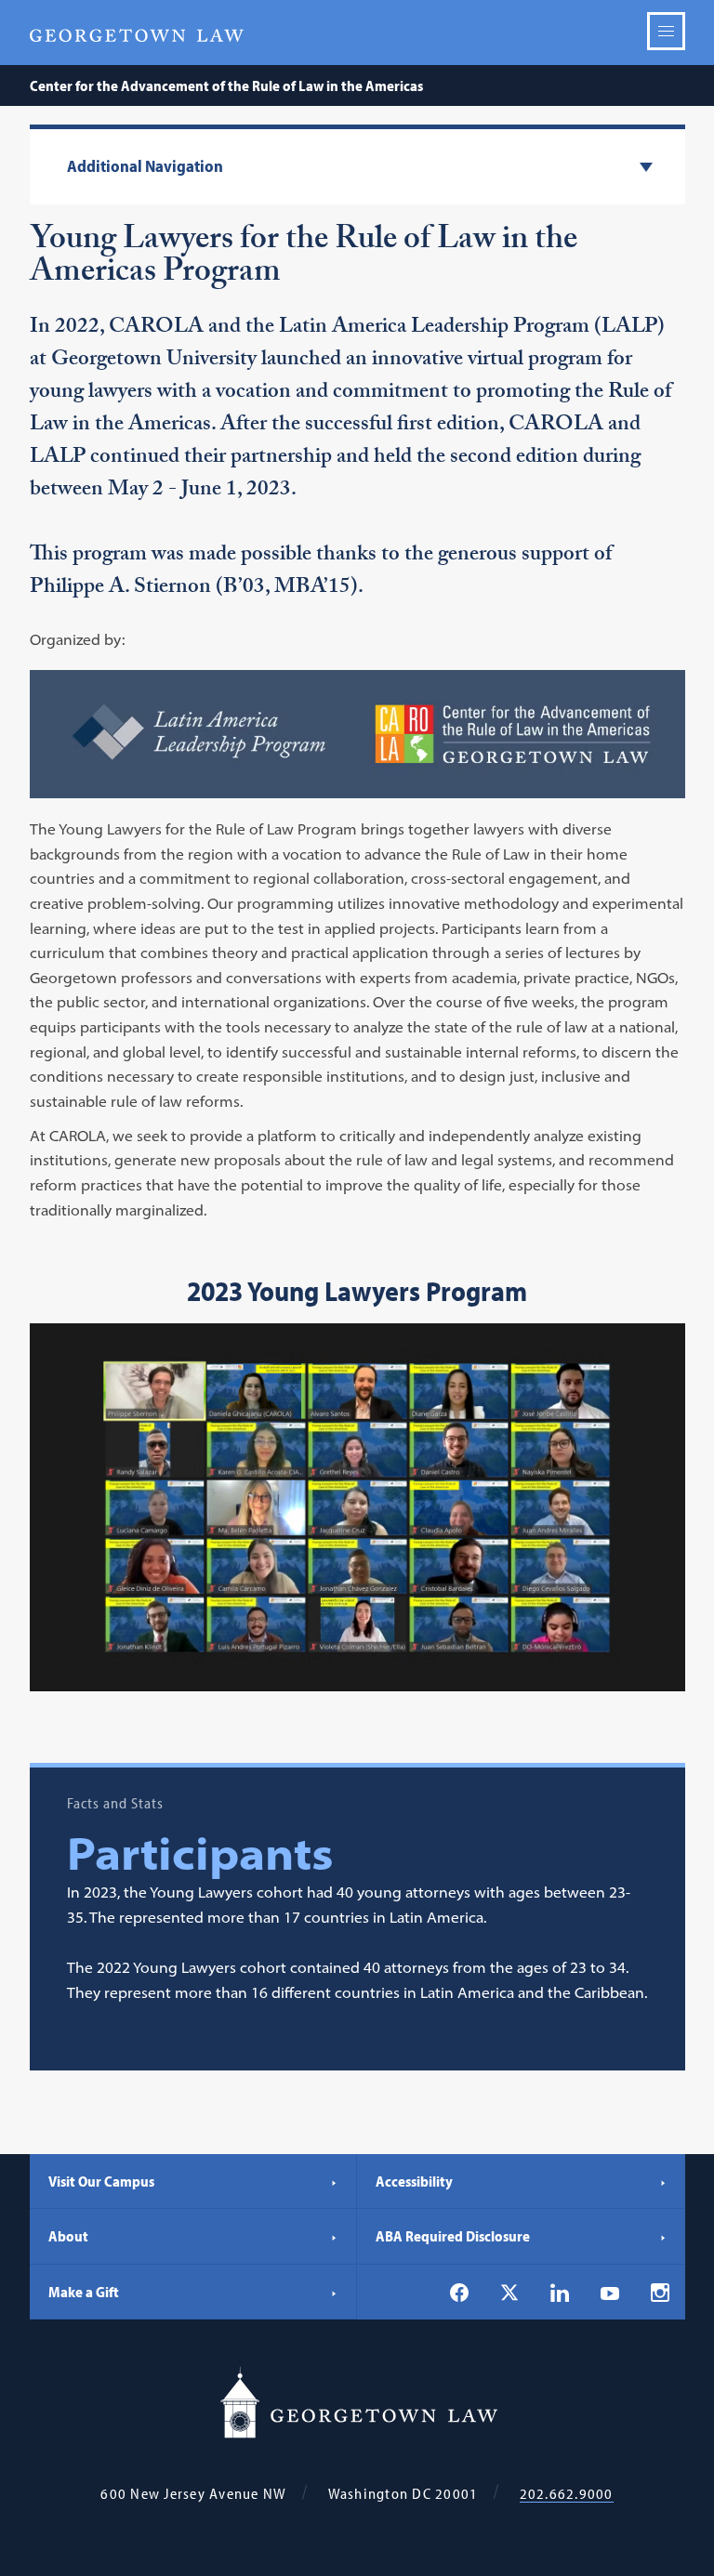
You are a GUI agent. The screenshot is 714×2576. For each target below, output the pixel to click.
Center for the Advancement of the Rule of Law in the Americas (226, 85)
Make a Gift (84, 2292)
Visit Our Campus (101, 2181)
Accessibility (414, 2181)
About (68, 2236)
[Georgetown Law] (137, 33)
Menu (666, 31)
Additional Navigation (145, 167)
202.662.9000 (567, 2494)
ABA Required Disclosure (453, 2236)
